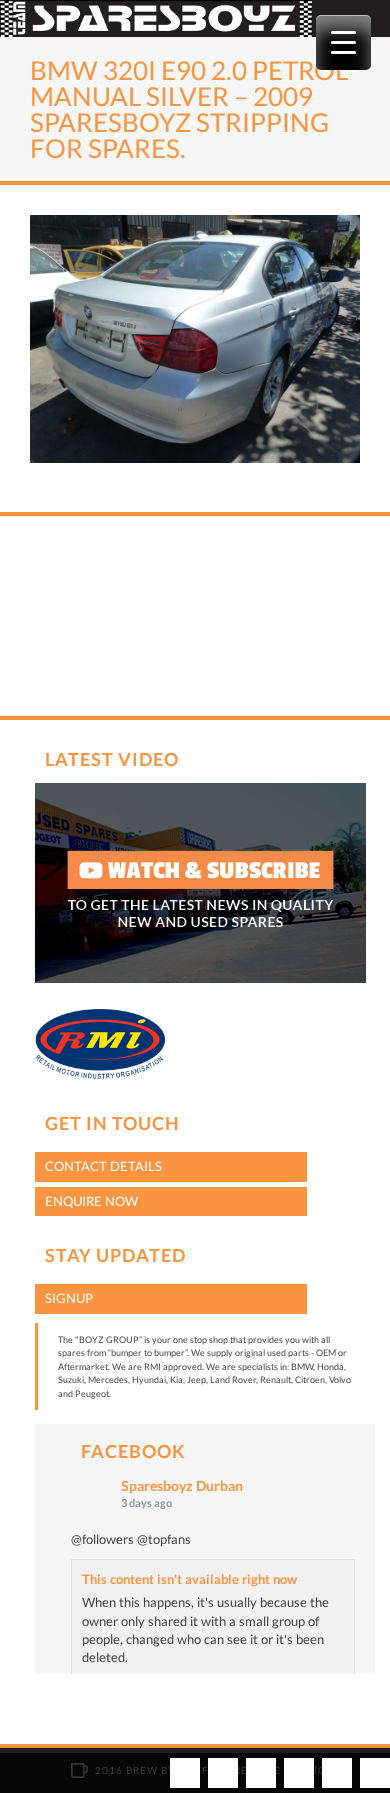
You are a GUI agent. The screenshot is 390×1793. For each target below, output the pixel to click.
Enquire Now (91, 1201)
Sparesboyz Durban (182, 1485)
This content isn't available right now (189, 1579)
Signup (69, 1298)
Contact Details (103, 1166)
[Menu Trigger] (343, 42)
